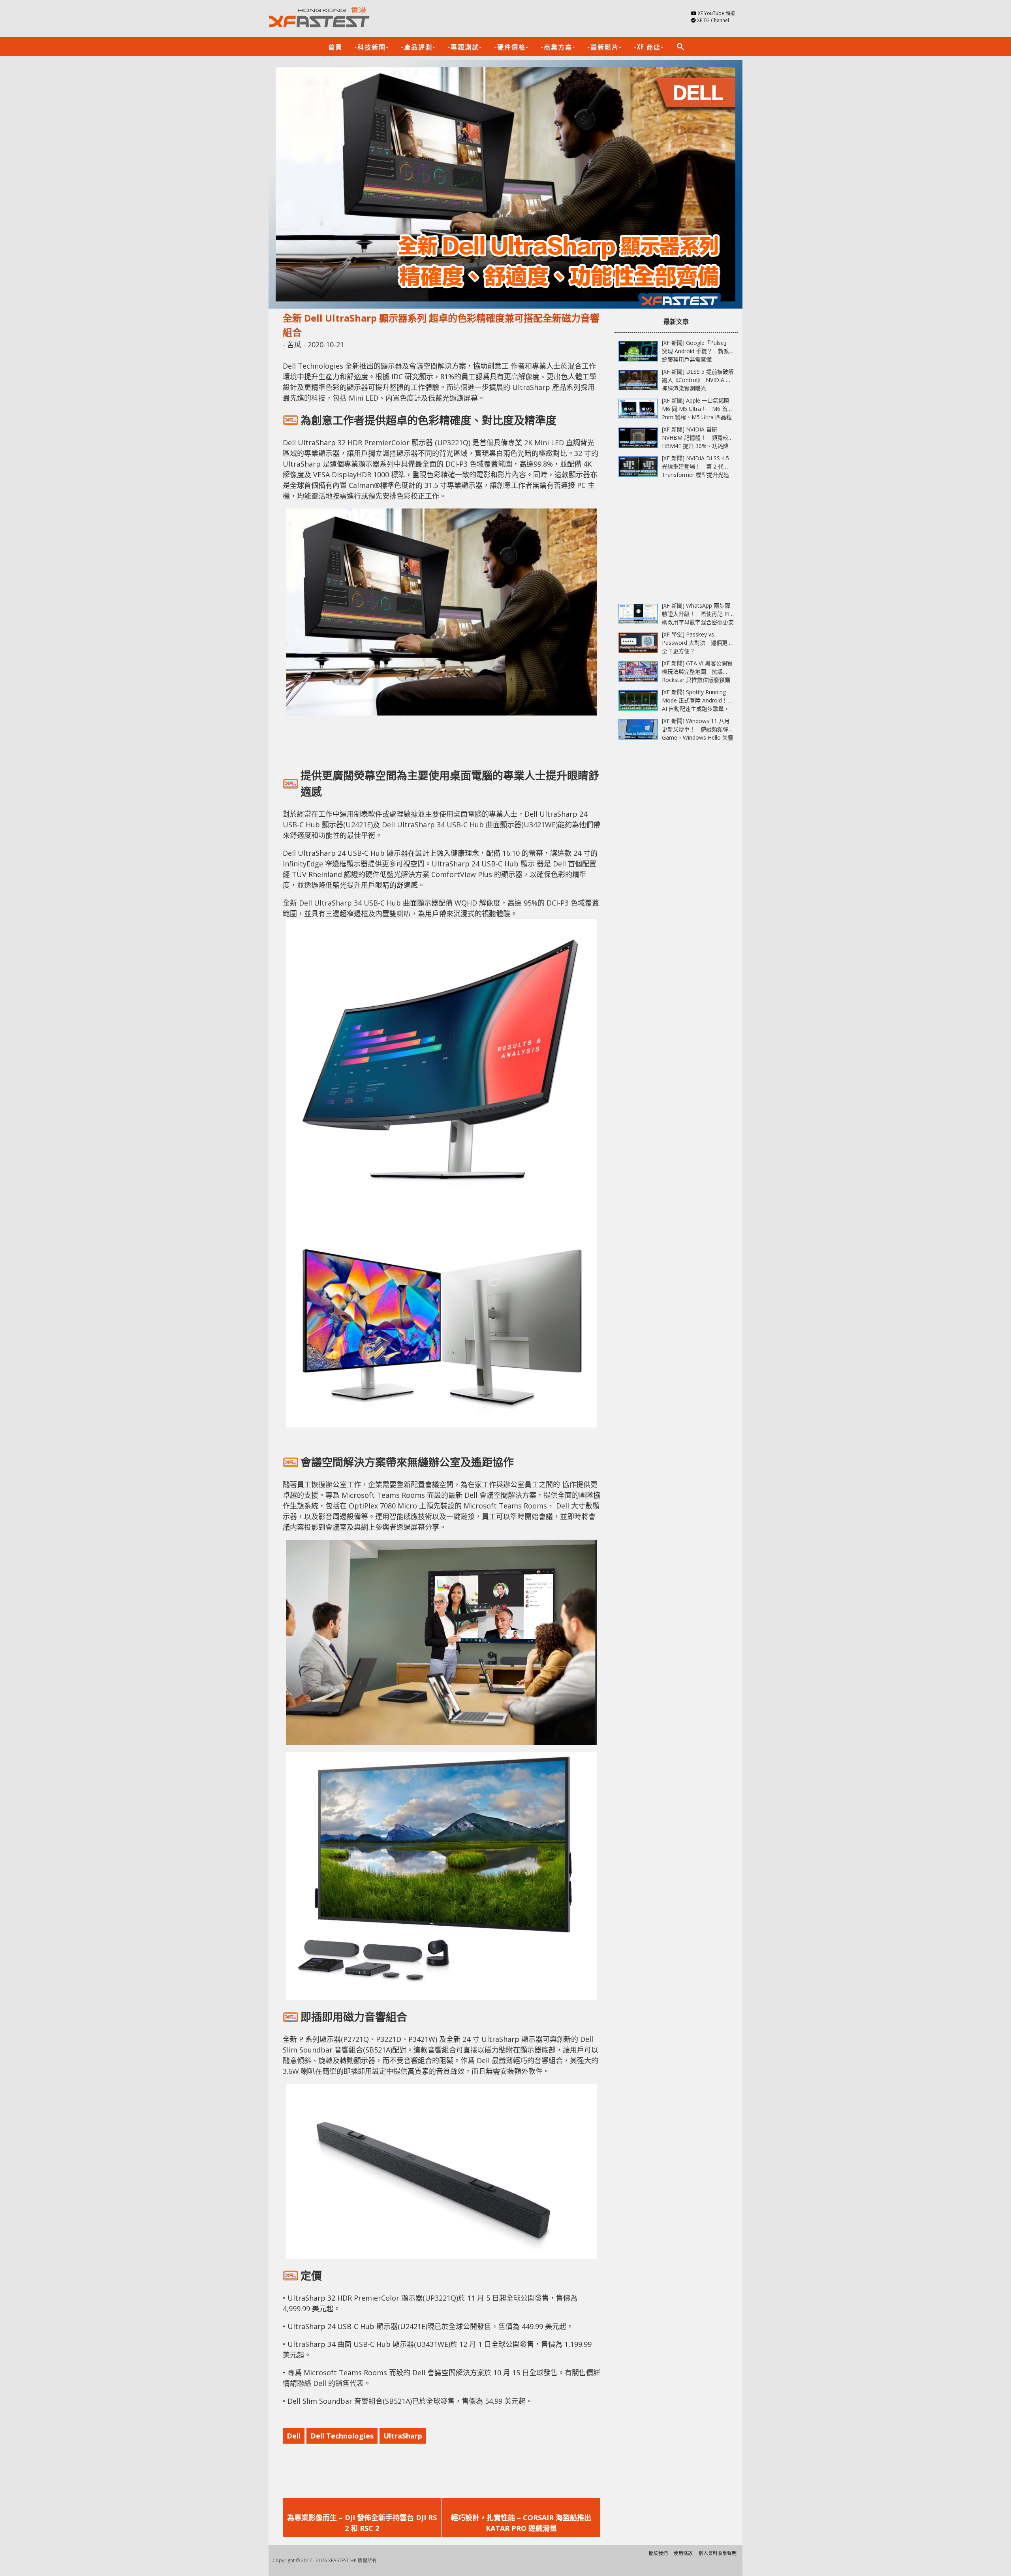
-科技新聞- (372, 47)
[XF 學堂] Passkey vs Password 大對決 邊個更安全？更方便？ (697, 643)
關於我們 (658, 2553)
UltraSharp (403, 2436)
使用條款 (683, 2553)
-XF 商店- (649, 47)
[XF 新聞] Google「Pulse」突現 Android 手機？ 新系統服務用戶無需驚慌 (696, 351)
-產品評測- (418, 47)
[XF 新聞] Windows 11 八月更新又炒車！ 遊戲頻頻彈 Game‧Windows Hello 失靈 (698, 729)
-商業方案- (558, 47)
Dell (294, 2436)
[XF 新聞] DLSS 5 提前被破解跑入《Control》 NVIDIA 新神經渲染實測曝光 (698, 380)
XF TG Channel (713, 20)
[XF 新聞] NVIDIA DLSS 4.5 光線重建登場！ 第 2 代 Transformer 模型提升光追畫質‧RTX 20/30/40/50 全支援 (695, 475)
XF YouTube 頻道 (716, 13)
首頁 (335, 47)
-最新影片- (605, 47)
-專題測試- (465, 47)
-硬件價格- (511, 47)
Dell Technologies (342, 2436)
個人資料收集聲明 (718, 2553)
